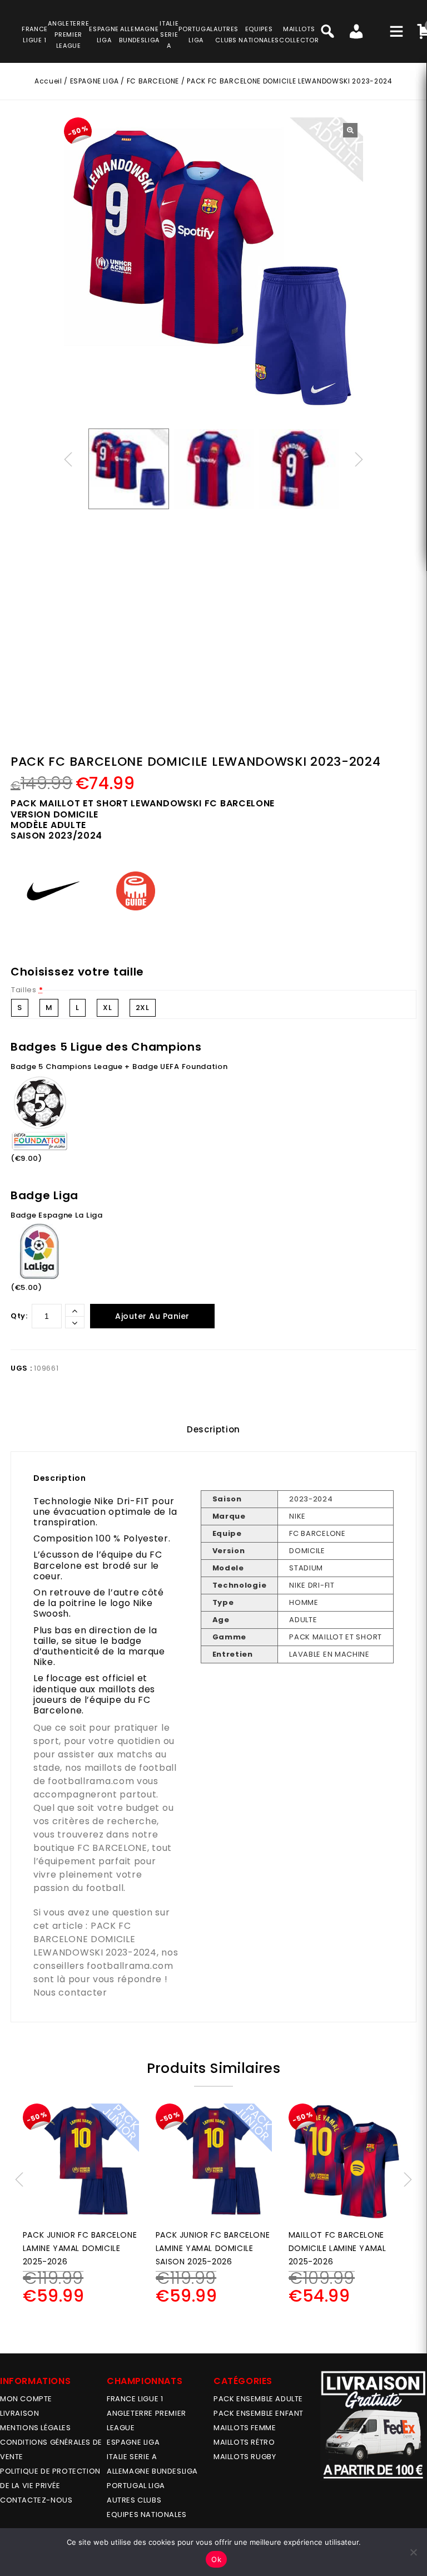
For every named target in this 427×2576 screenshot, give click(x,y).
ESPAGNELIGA (104, 35)
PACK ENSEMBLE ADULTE (258, 2399)
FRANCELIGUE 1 (35, 35)
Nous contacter (70, 1993)
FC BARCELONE (153, 81)
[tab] (213, 1430)
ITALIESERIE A (169, 35)
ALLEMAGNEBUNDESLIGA (139, 35)
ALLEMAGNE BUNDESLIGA (152, 2471)
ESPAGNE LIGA (95, 81)
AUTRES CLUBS (134, 2500)
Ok (216, 2559)
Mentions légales (36, 2428)
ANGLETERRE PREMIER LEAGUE (68, 35)
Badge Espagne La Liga (57, 1215)
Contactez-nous (36, 2500)
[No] (413, 2552)
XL (107, 1008)
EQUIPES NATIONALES (147, 2515)
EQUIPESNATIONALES (259, 35)
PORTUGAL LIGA (136, 2486)
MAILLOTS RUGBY (245, 2457)
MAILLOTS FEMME (245, 2428)
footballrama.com (91, 1781)
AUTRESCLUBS (226, 35)
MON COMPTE (26, 2399)
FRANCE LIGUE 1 (135, 2399)
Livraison (19, 2413)
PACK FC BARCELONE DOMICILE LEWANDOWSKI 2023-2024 (95, 1939)
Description (213, 1429)
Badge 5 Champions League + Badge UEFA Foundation (119, 1067)
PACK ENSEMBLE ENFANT (259, 2413)
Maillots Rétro (244, 2442)
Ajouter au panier (152, 1316)
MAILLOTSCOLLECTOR (299, 35)
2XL (143, 1008)
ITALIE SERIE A (132, 2457)
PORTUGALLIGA (196, 35)
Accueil (48, 81)
